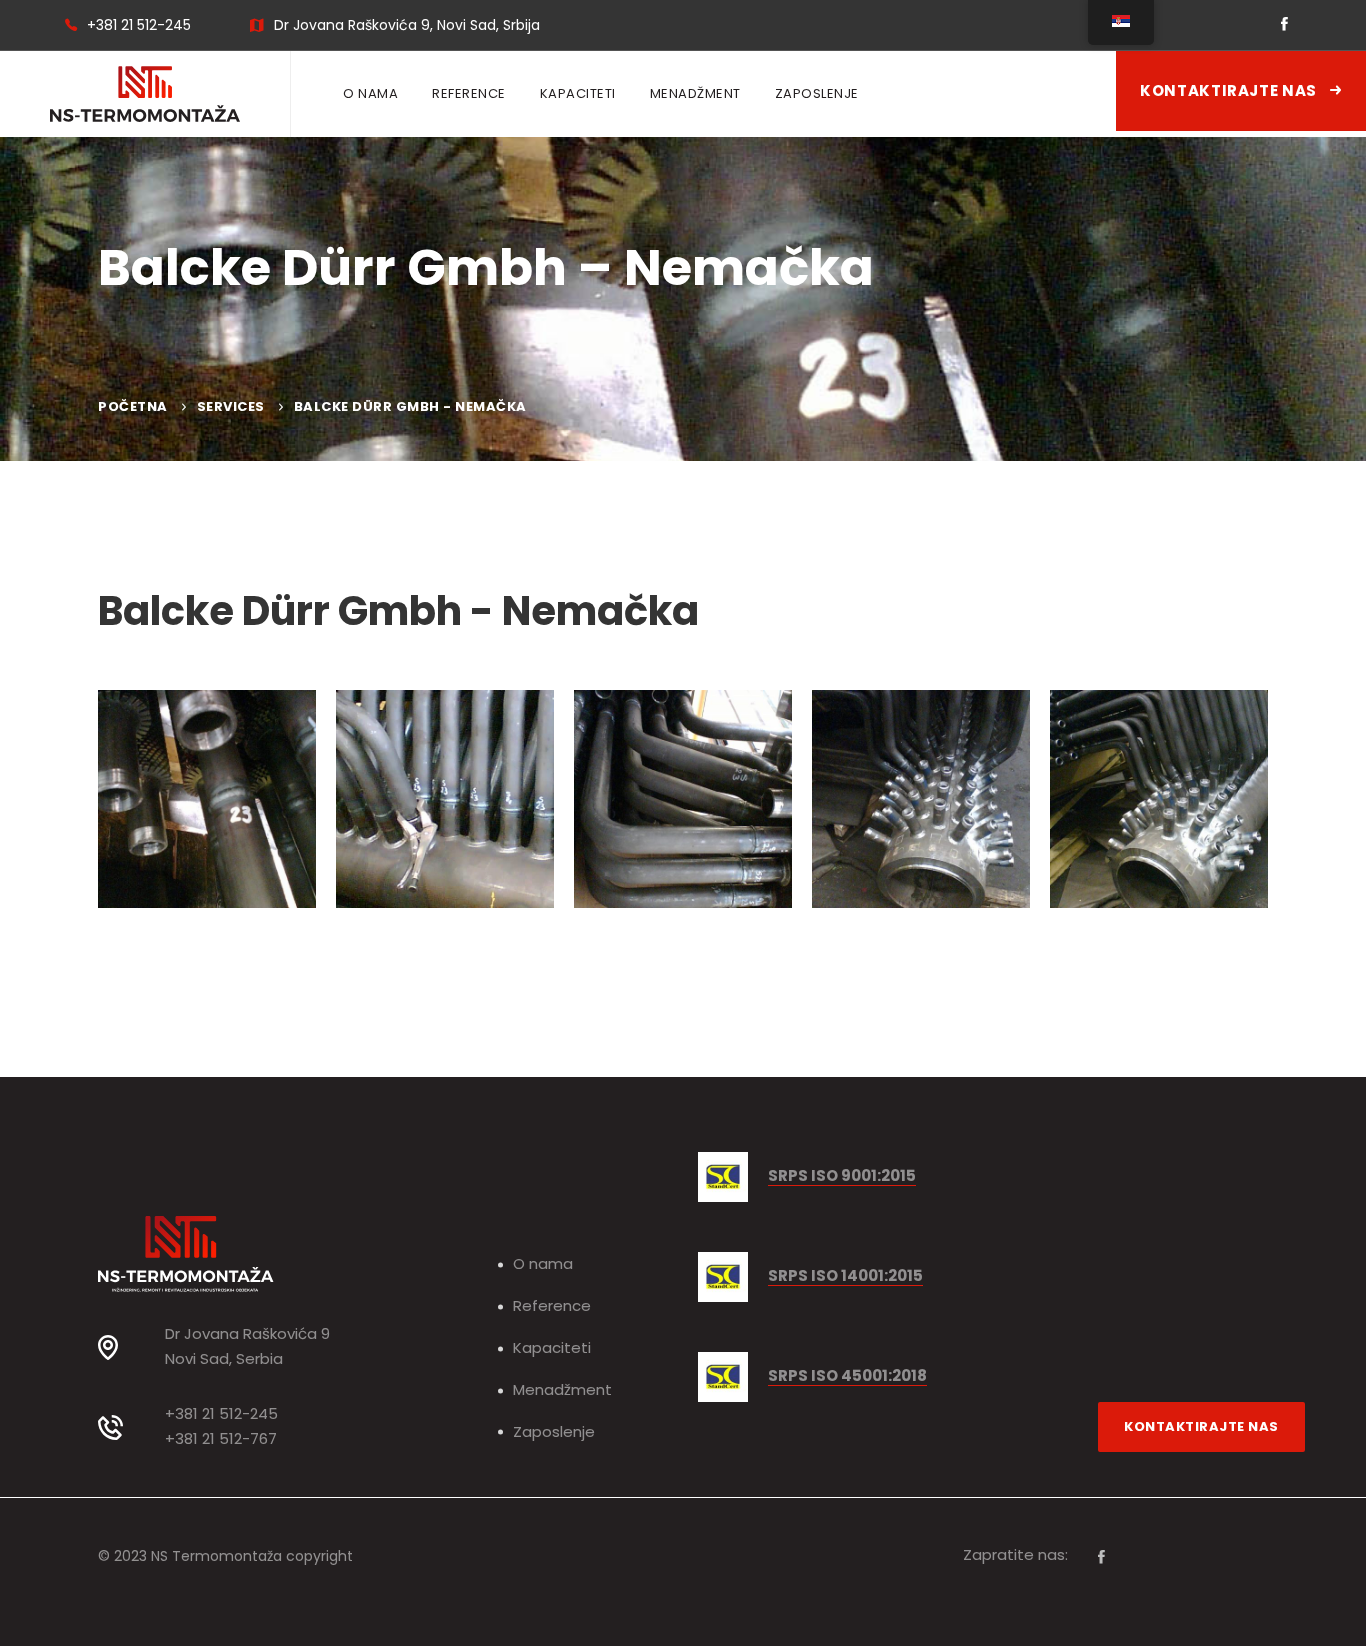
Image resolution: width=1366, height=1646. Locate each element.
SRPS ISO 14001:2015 (845, 1276)
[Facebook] (1101, 1557)
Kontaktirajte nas (1230, 90)
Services (231, 406)
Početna (133, 406)
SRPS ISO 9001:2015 (842, 1176)
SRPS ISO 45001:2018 (847, 1376)
